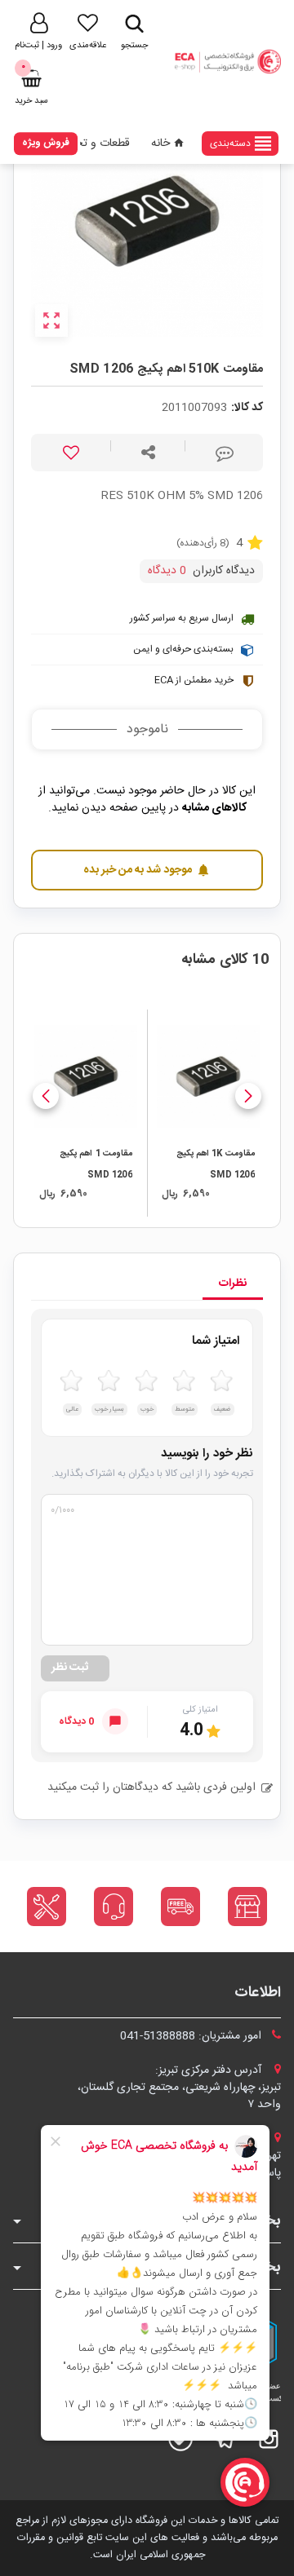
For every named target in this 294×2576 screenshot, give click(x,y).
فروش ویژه (46, 143)
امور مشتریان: (192, 2036)
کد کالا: (247, 408)
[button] (248, 1096)
